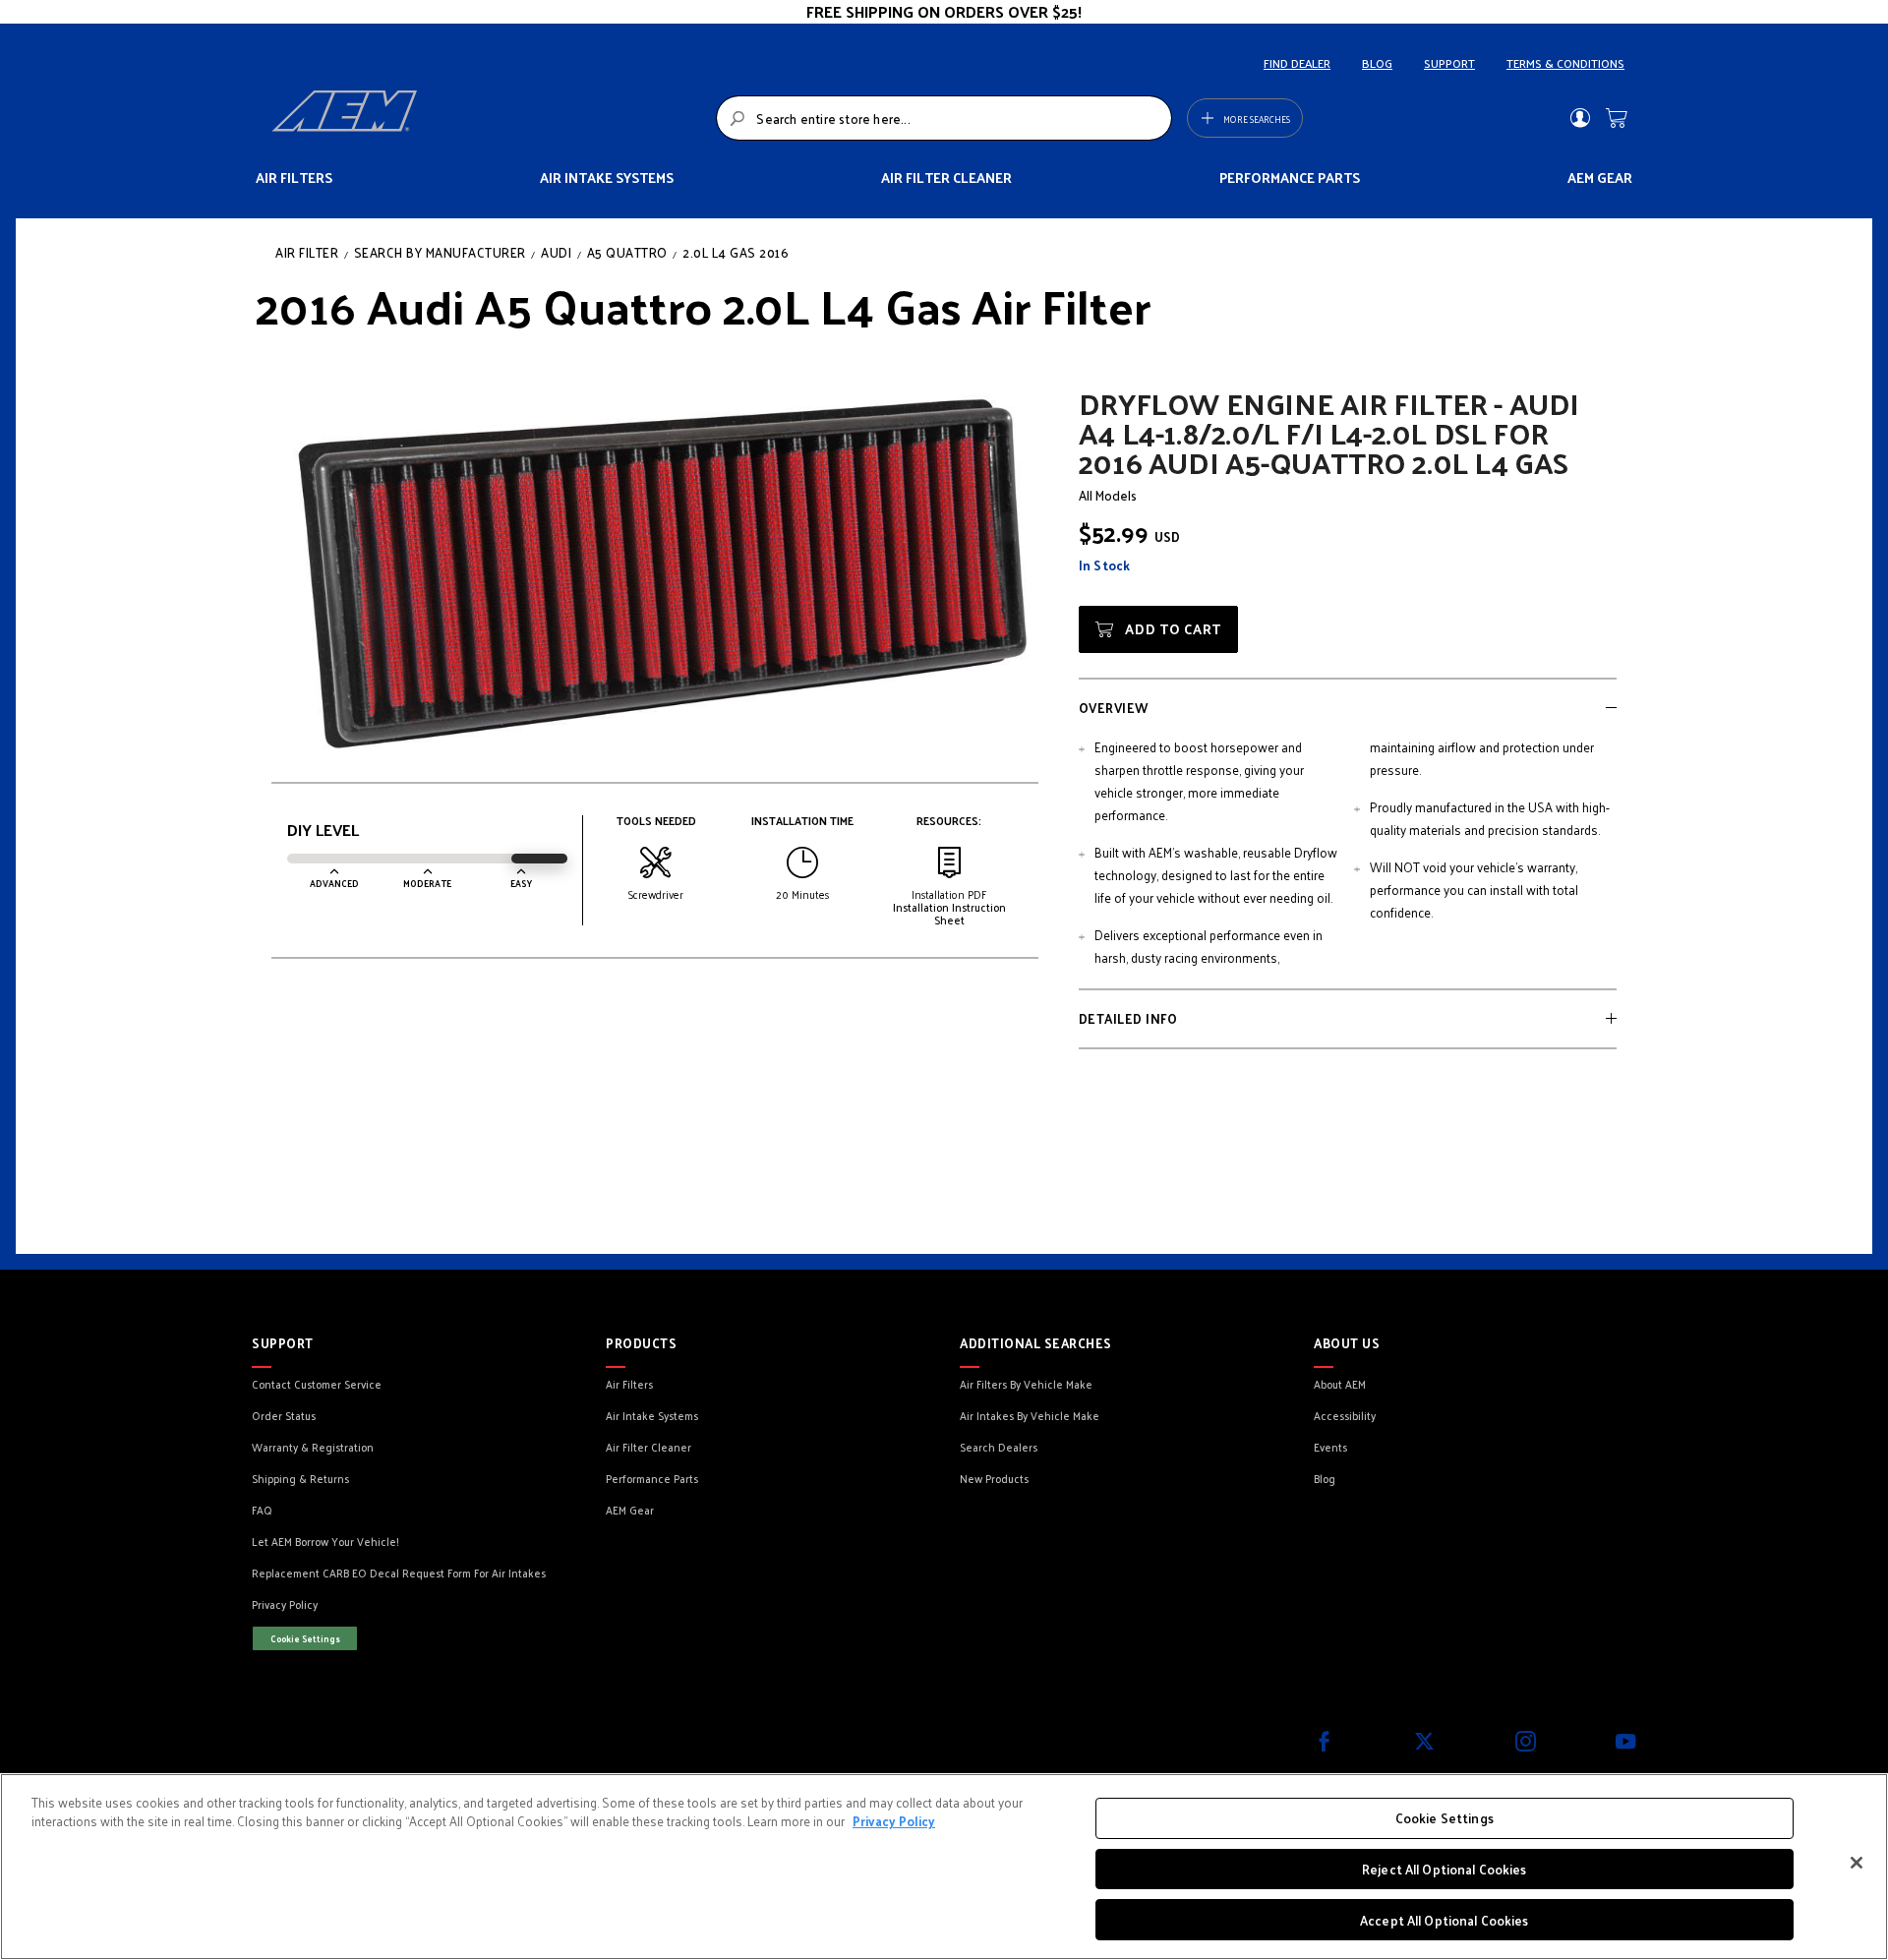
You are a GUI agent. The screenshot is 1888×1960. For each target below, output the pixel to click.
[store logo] (488, 118)
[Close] (1857, 1863)
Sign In (1580, 118)
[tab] (1348, 707)
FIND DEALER (1297, 63)
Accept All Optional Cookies (1445, 1919)
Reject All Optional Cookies (1445, 1869)
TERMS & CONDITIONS (1565, 63)
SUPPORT (1449, 63)
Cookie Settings (305, 1638)
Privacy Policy (894, 1822)
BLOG (1377, 63)
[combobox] (944, 118)
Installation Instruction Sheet (949, 913)
